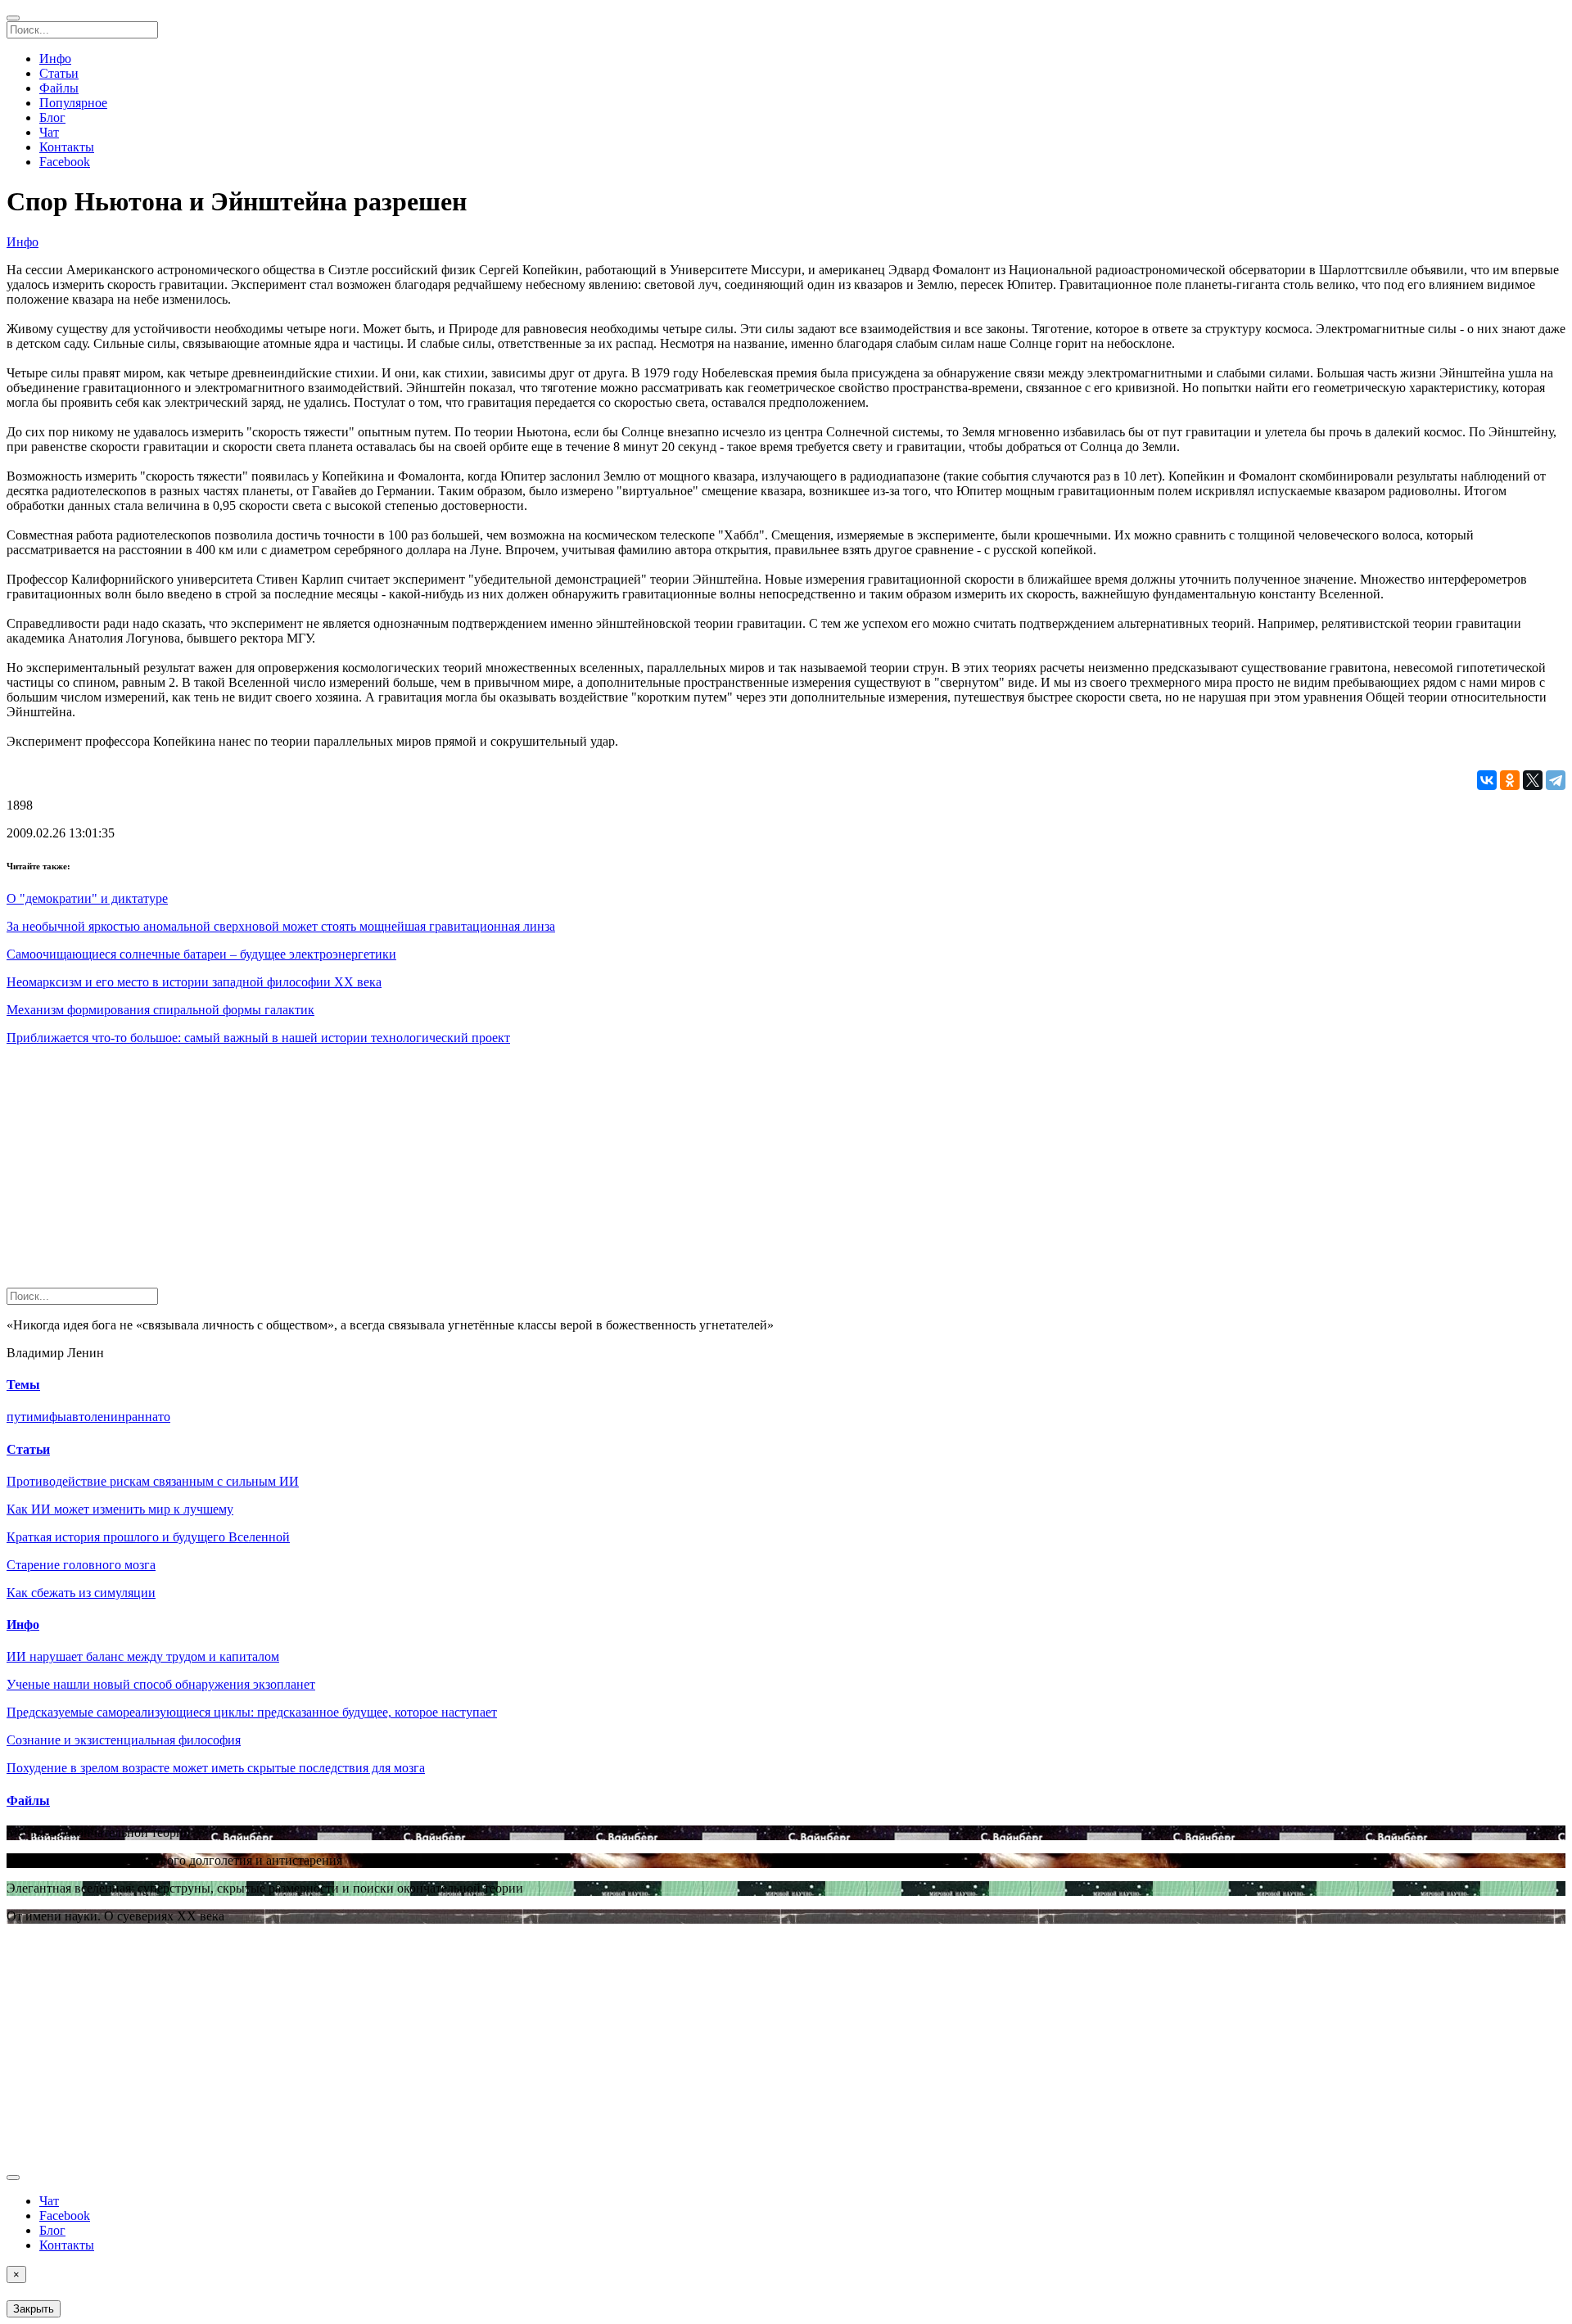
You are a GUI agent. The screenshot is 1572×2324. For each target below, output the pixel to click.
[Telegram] (1556, 780)
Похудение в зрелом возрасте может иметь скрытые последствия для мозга (216, 1768)
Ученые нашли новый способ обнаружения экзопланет (161, 1684)
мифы (50, 1417)
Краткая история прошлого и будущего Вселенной (148, 1537)
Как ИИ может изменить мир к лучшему (120, 1509)
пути (20, 1417)
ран (135, 1417)
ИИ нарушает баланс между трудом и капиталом (143, 1656)
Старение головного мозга (81, 1565)
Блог (52, 117)
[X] (1533, 780)
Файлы (59, 88)
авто (79, 1417)
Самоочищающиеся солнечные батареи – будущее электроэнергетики (201, 954)
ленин (108, 1417)
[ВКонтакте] (1487, 780)
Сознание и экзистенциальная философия (124, 1740)
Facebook (65, 162)
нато (158, 1417)
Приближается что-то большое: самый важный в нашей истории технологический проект (258, 1038)
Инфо (55, 59)
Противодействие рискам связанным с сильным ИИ (153, 1481)
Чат (49, 132)
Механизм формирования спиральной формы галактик (160, 1010)
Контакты (67, 147)
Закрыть (34, 2309)
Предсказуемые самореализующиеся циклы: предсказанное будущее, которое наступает (252, 1712)
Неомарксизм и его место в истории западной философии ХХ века (194, 982)
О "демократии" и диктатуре (87, 898)
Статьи (59, 73)
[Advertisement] (498, 1173)
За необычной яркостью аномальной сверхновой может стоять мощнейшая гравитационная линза (281, 926)
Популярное (73, 103)
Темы (23, 1385)
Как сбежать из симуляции (81, 1593)
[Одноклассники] (1510, 780)
